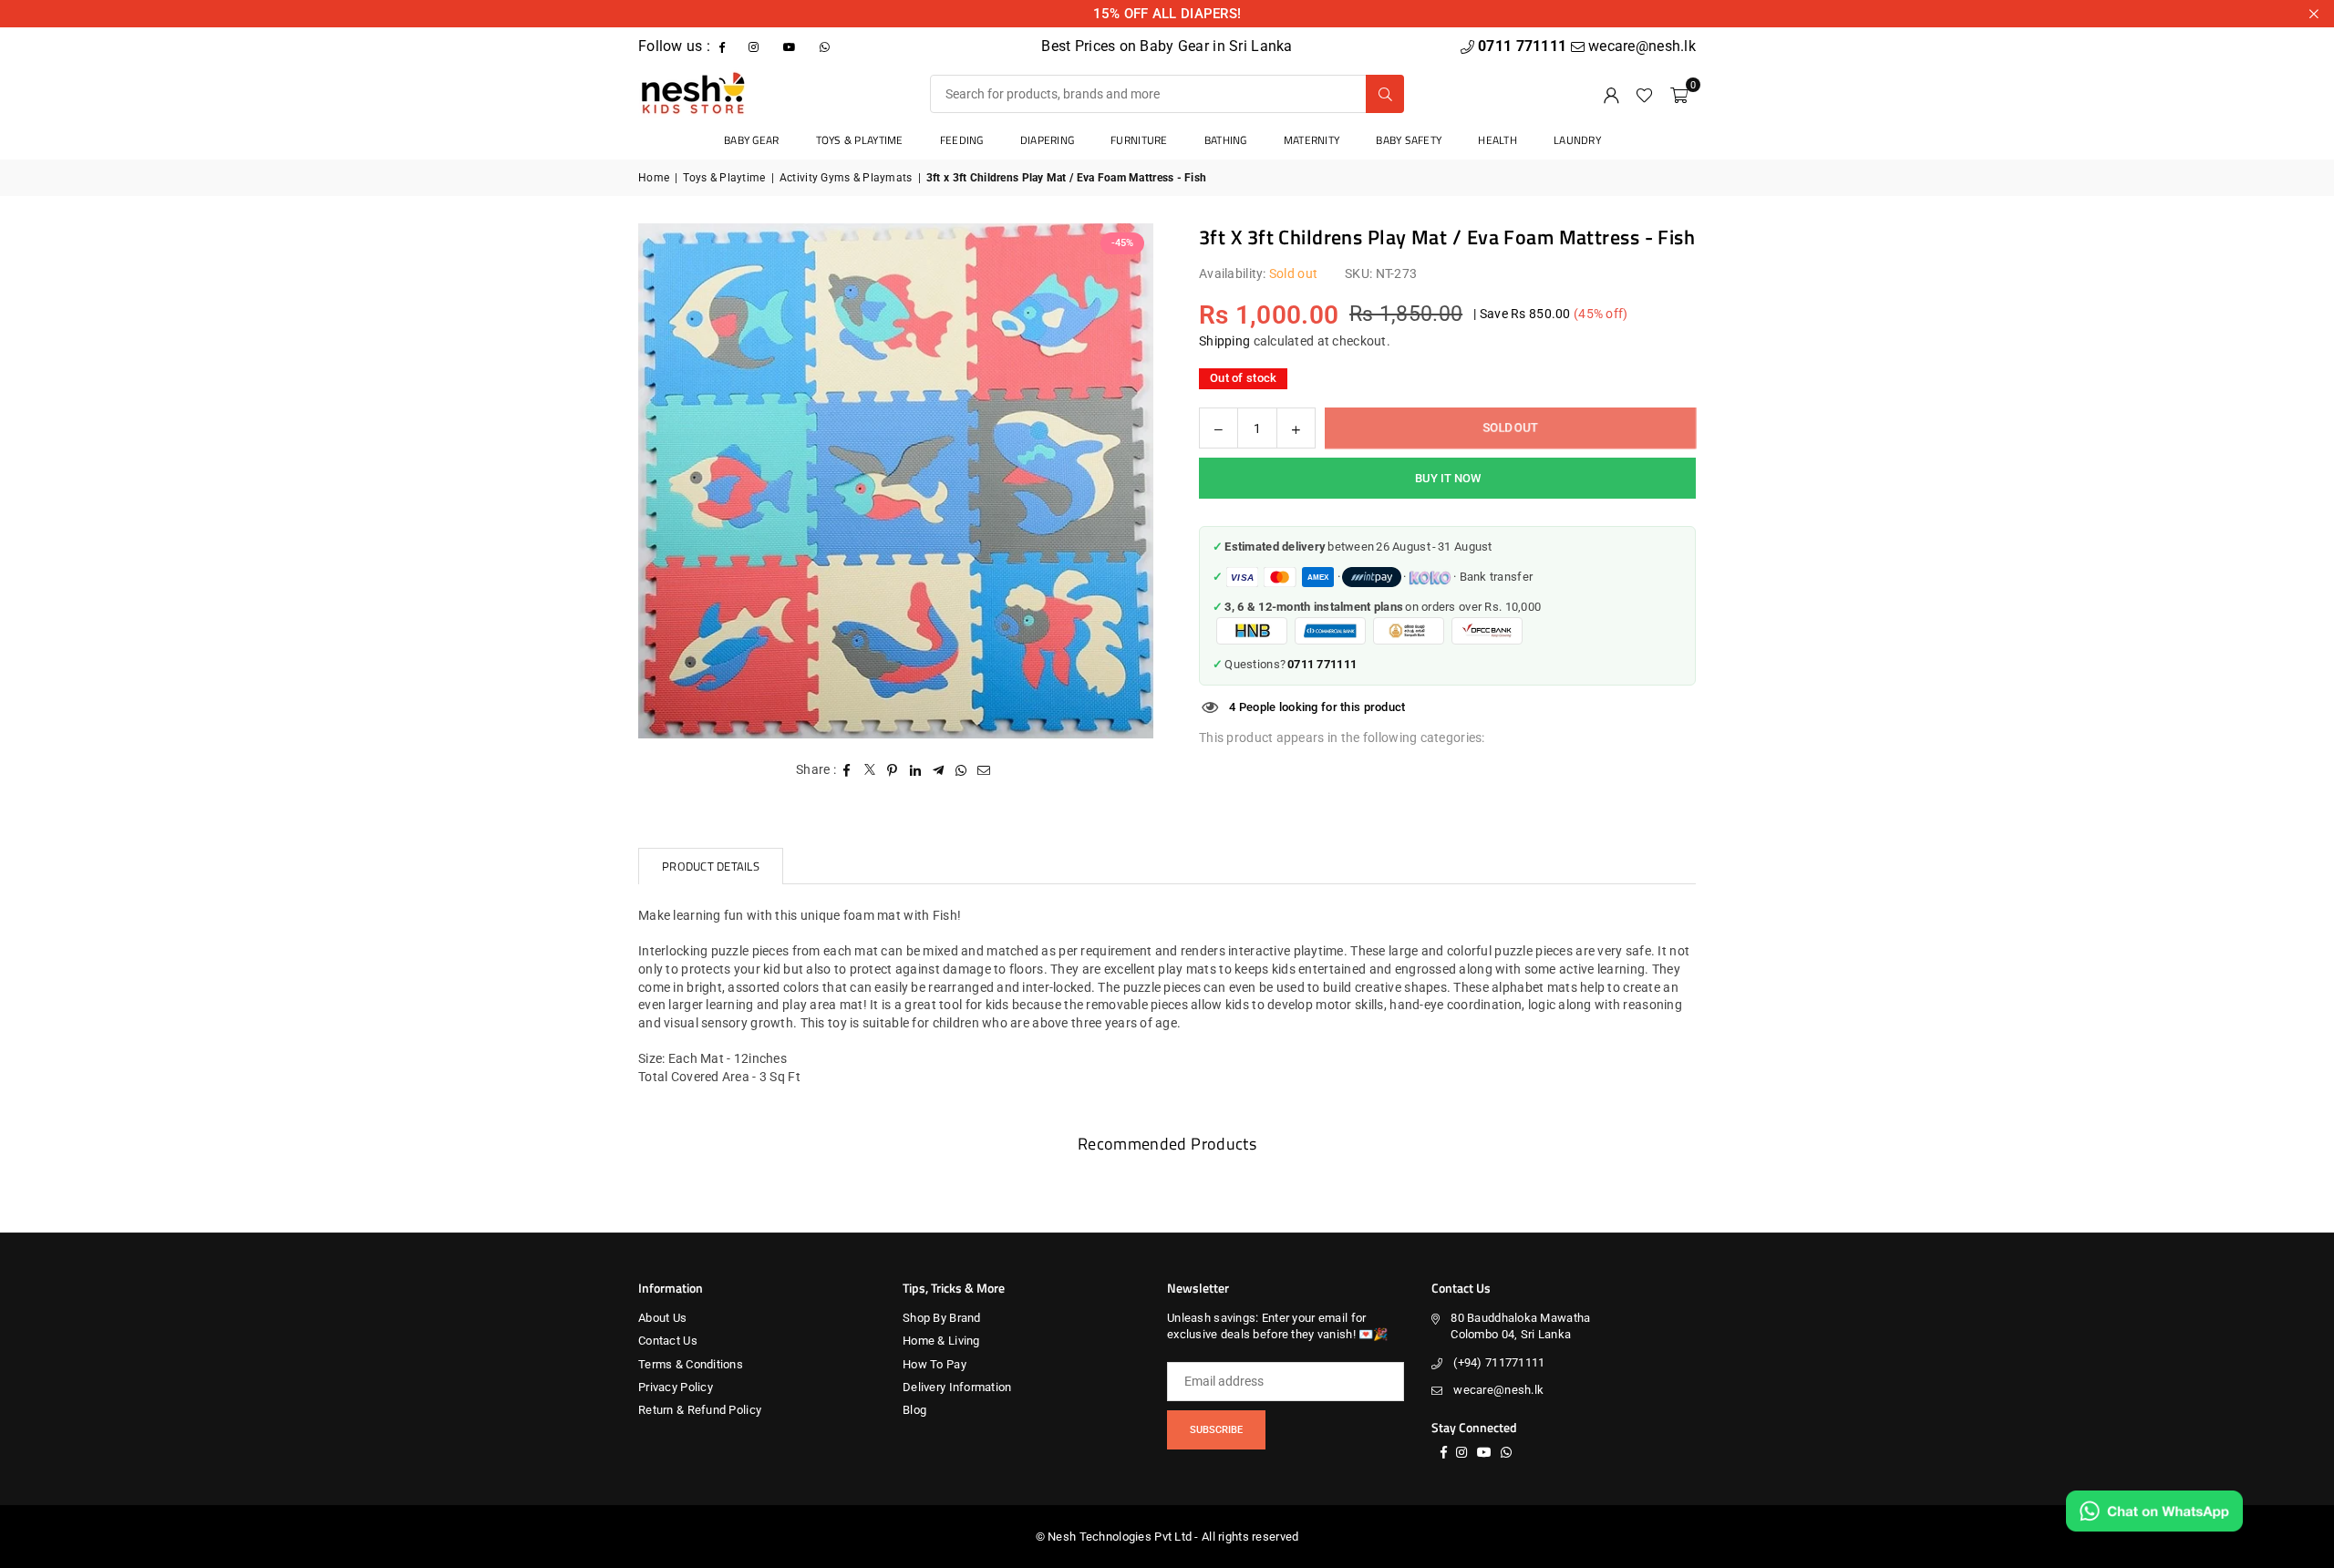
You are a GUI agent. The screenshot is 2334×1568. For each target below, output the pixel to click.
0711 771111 (1524, 46)
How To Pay (935, 1364)
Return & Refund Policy (700, 1410)
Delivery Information (957, 1387)
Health (1497, 140)
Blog (914, 1410)
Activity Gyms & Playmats (846, 178)
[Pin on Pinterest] (893, 770)
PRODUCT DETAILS (711, 866)
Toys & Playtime (860, 140)
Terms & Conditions (691, 1364)
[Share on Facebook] (847, 770)
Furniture (1139, 140)
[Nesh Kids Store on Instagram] (755, 46)
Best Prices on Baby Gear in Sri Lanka (1167, 46)
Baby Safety (1409, 140)
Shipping (1224, 341)
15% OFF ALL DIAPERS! (1167, 14)
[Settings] (1611, 94)
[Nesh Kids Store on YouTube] (791, 46)
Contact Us (668, 1341)
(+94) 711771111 (1499, 1362)
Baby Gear (752, 140)
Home (654, 178)
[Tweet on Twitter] (870, 770)
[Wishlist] (1644, 94)
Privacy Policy (676, 1387)
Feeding (962, 140)
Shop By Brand (942, 1318)
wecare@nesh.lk (1498, 1390)
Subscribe (1216, 1430)
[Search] (1385, 94)
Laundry (1577, 140)
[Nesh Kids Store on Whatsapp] (826, 46)
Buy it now (1448, 478)
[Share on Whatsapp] (961, 770)
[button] (1679, 94)
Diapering (1048, 140)
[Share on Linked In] (916, 770)
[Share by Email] (984, 770)
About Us (662, 1318)
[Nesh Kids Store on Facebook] (724, 46)
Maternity (1312, 140)
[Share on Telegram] (939, 770)
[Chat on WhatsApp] (2154, 1511)
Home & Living (941, 1341)
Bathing (1226, 140)
